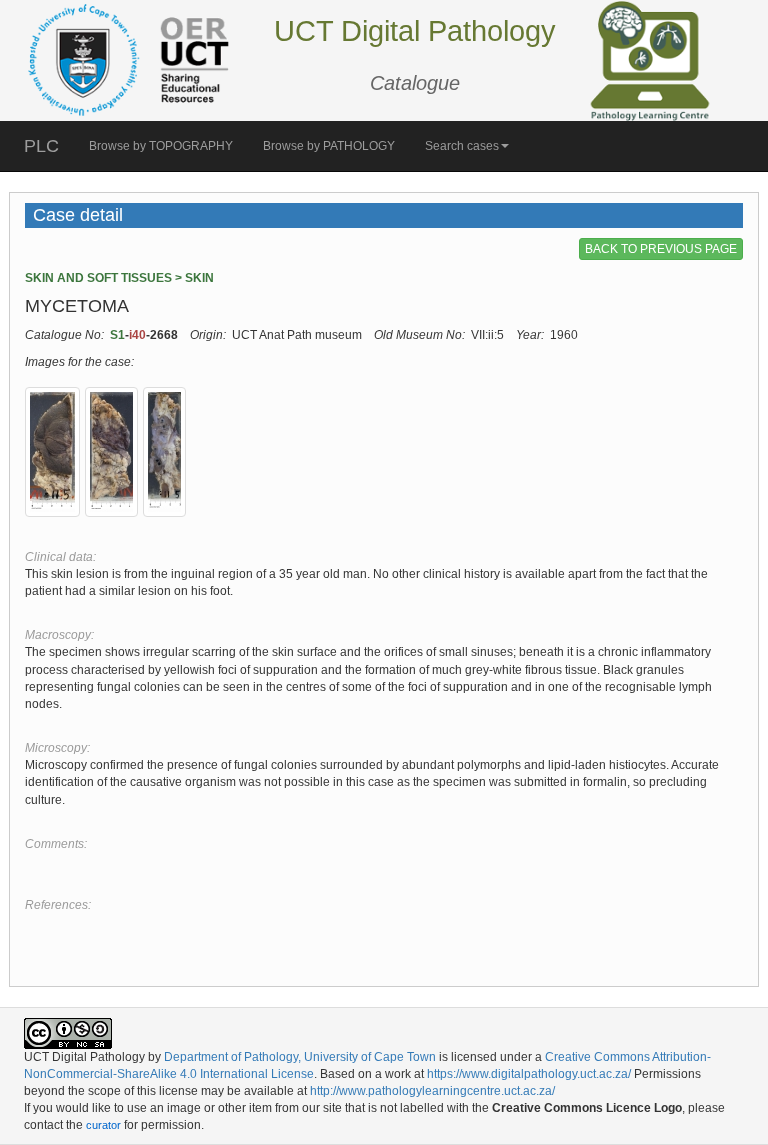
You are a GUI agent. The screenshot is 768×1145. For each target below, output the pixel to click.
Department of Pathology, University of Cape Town (300, 1057)
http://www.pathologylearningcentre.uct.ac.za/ (432, 1091)
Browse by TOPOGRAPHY (161, 146)
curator (103, 1125)
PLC (41, 146)
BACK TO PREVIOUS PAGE (661, 249)
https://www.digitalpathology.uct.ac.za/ (529, 1074)
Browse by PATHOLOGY (329, 146)
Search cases (462, 146)
